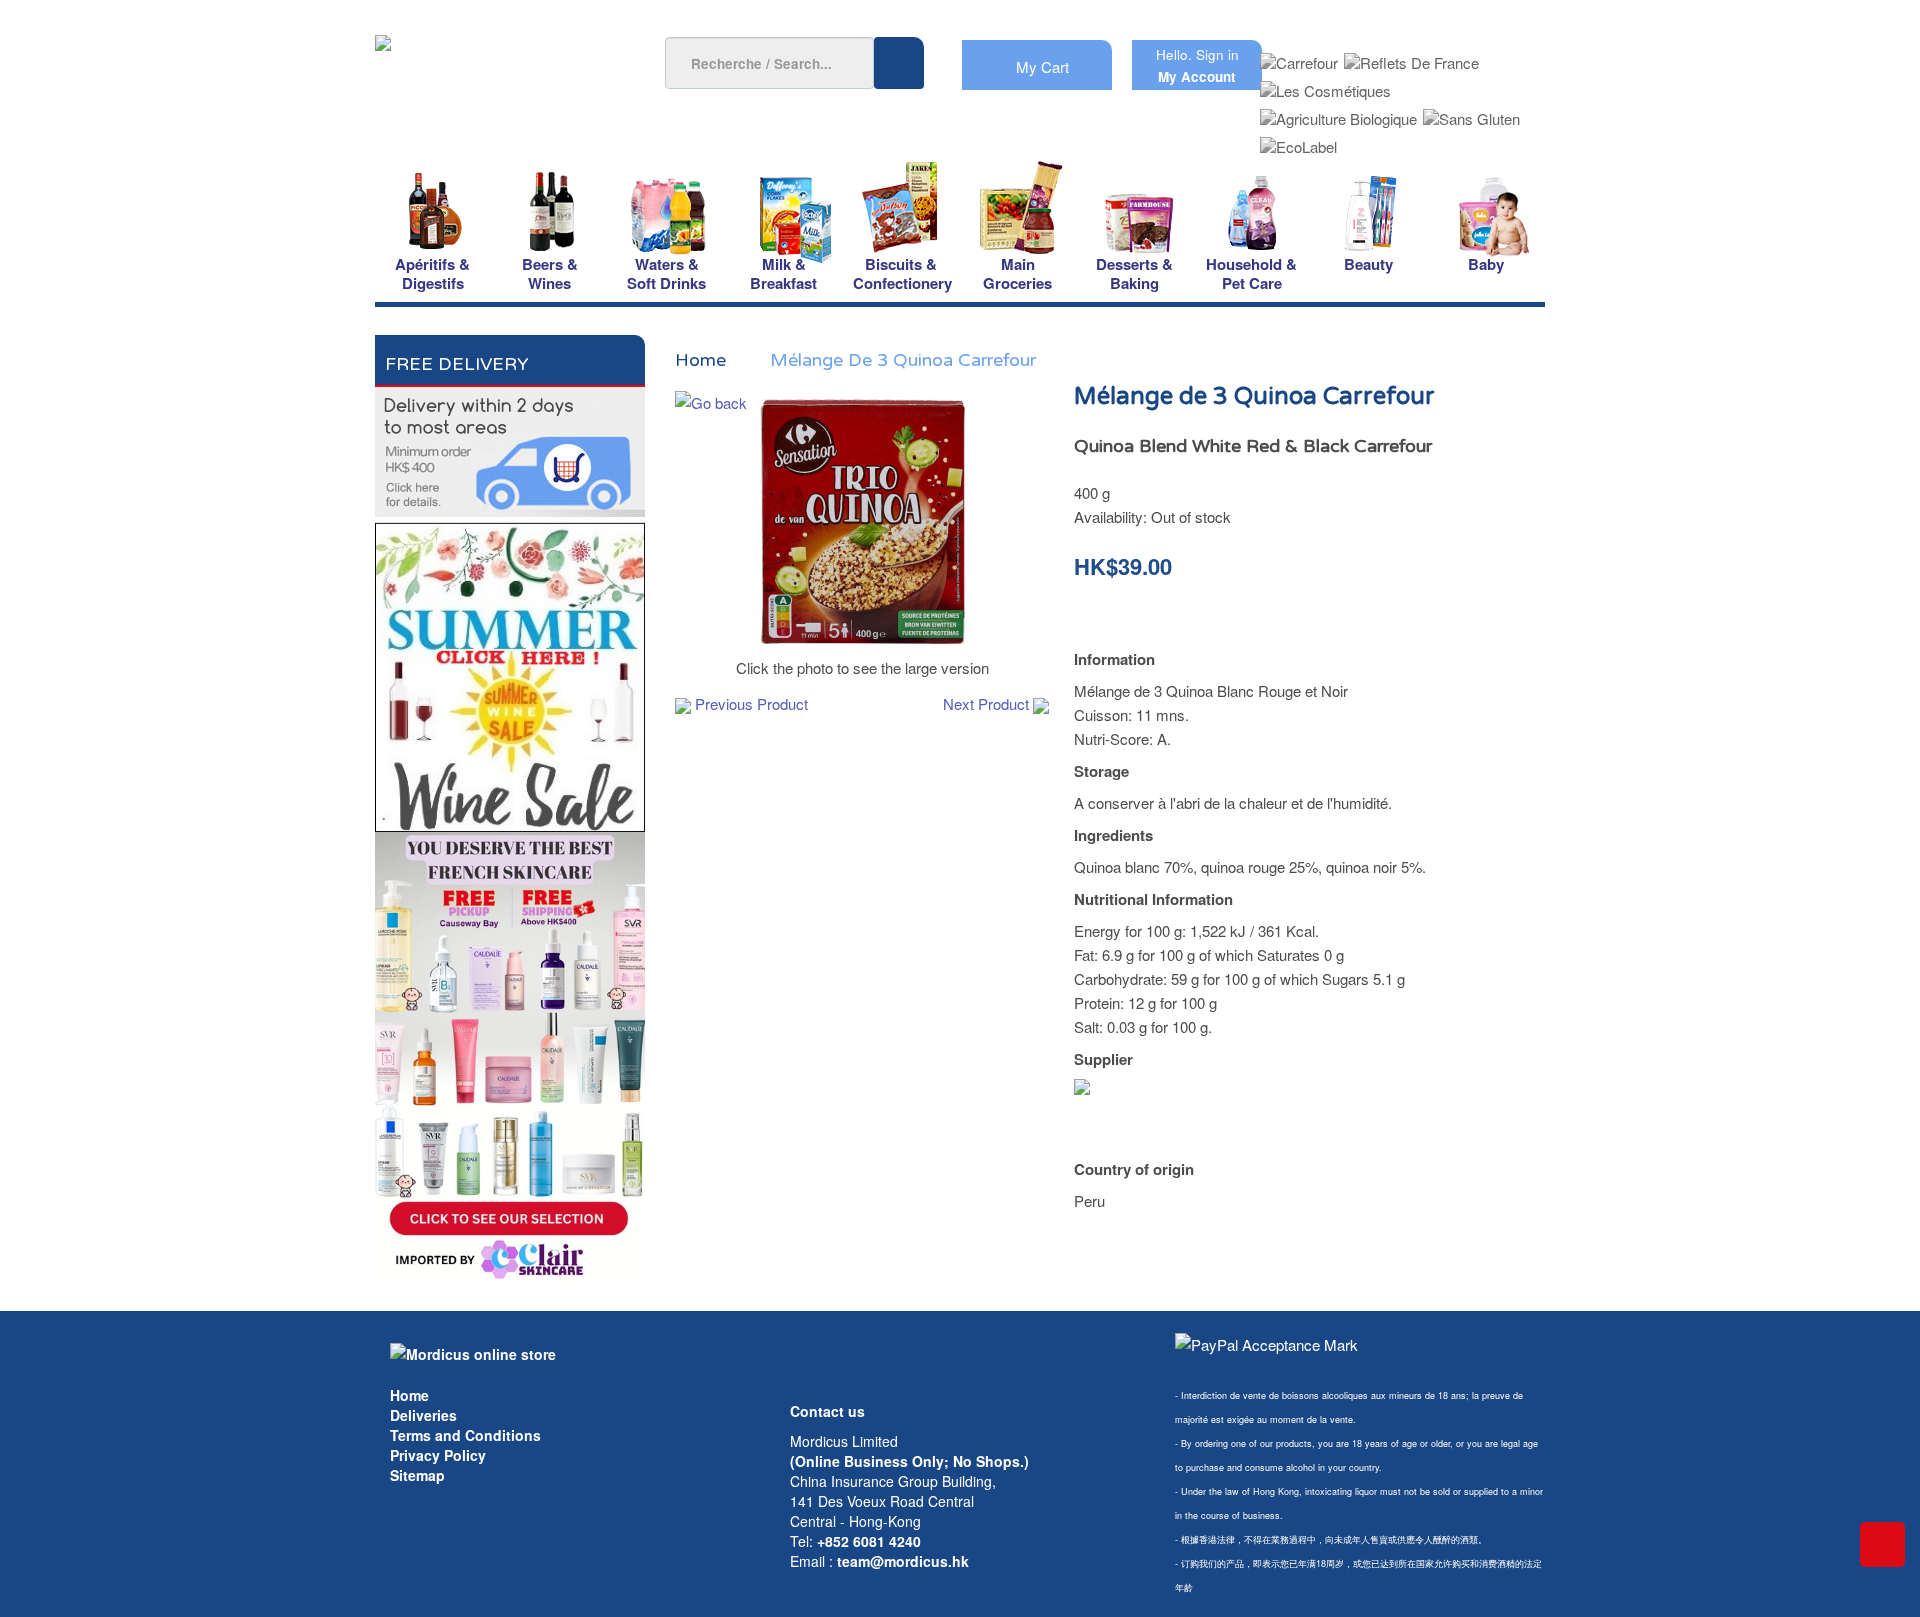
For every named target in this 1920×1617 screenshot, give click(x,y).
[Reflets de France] (1411, 56)
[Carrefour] (1299, 56)
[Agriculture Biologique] (1338, 112)
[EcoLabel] (1298, 140)
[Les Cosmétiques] (1325, 84)
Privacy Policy (438, 1455)
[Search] (899, 63)
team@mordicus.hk (903, 1561)
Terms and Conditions (465, 1435)
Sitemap (417, 1475)
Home (409, 1395)
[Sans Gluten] (1471, 112)
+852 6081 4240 (869, 1541)
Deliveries (423, 1415)
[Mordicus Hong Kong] (473, 1352)
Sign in (1217, 54)
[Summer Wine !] (510, 671)
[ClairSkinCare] (510, 1056)
